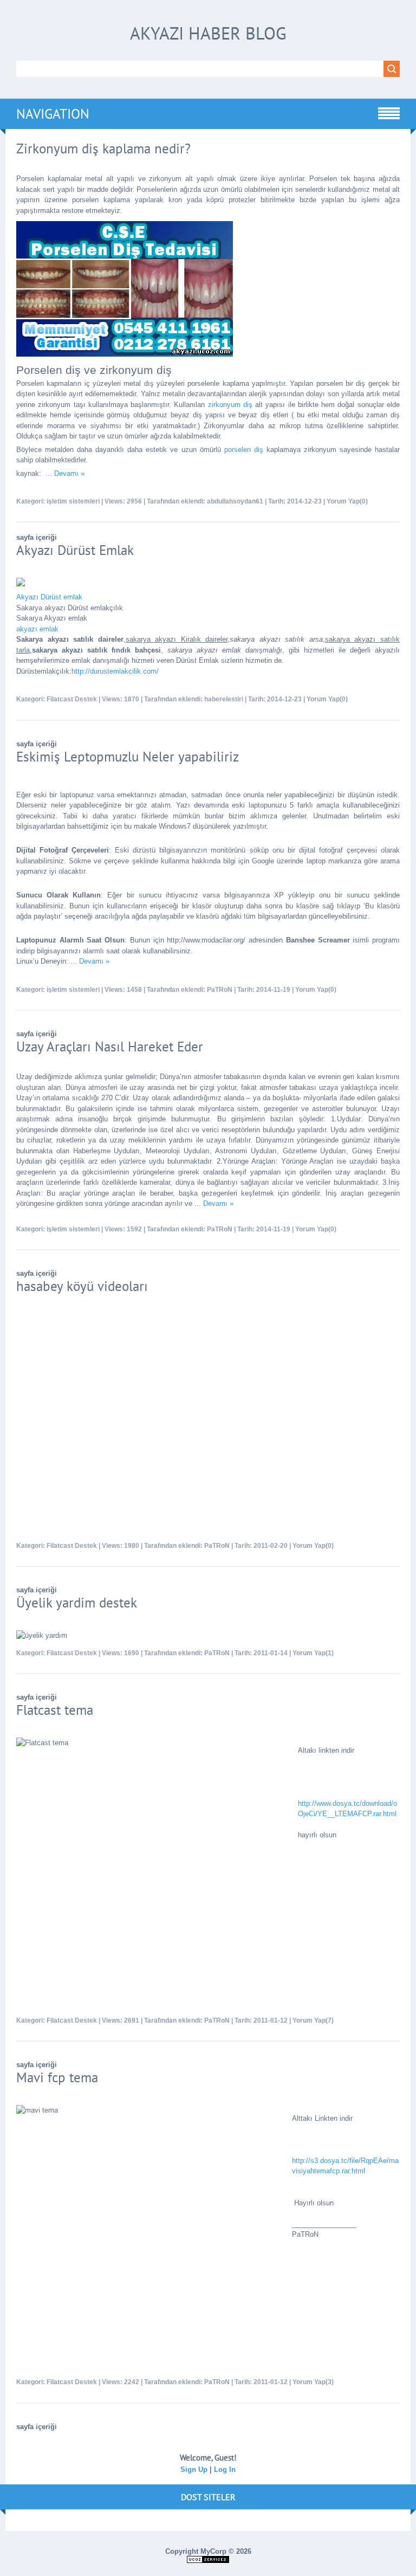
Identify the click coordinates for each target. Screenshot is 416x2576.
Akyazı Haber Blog (208, 33)
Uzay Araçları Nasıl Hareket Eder (110, 1047)
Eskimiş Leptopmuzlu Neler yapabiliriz (128, 757)
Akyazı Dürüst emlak (49, 597)
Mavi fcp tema (57, 2077)
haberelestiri (224, 699)
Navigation (53, 114)
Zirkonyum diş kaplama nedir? (103, 149)
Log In (225, 2470)
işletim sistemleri (73, 501)
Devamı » (69, 473)
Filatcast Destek (72, 699)
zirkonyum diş (230, 405)
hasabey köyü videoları (82, 1286)
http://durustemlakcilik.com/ (115, 671)
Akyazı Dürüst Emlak (75, 550)
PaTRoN (220, 990)
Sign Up (194, 2470)
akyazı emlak (37, 629)
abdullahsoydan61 (235, 501)
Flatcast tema (55, 1710)
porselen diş (244, 450)
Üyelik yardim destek (77, 1603)
